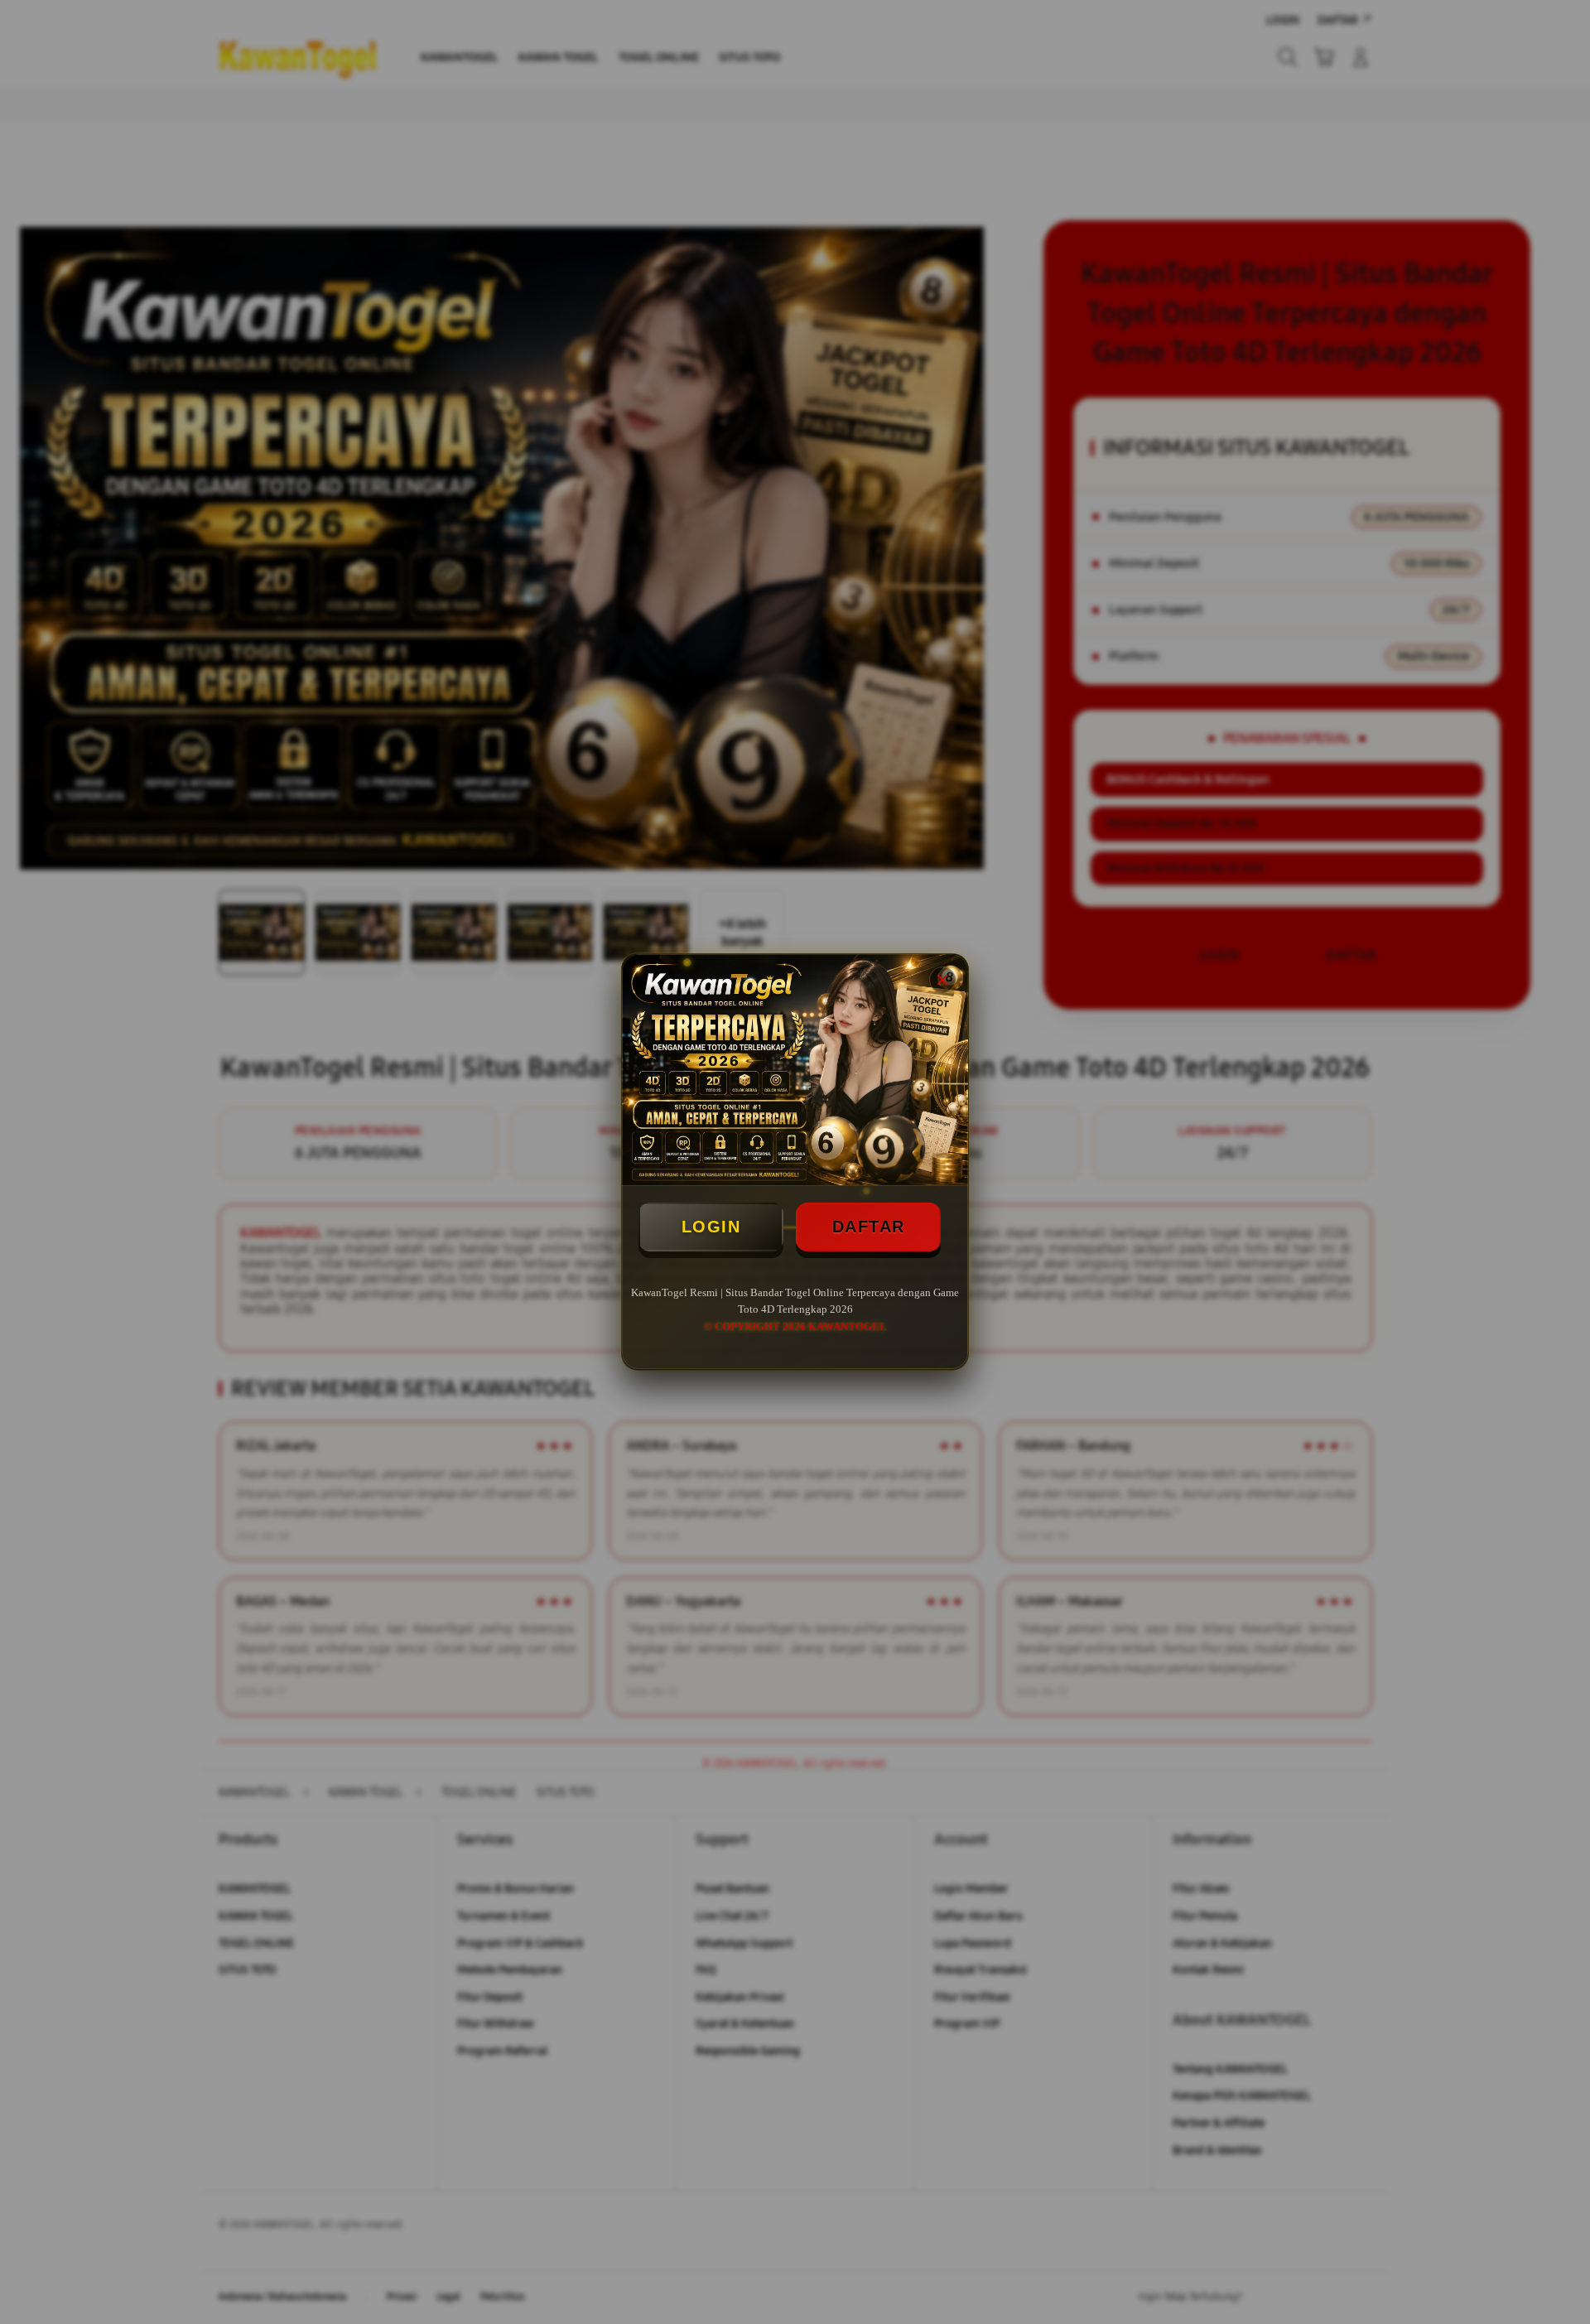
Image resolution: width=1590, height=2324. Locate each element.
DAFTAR (869, 1227)
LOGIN (711, 1227)
